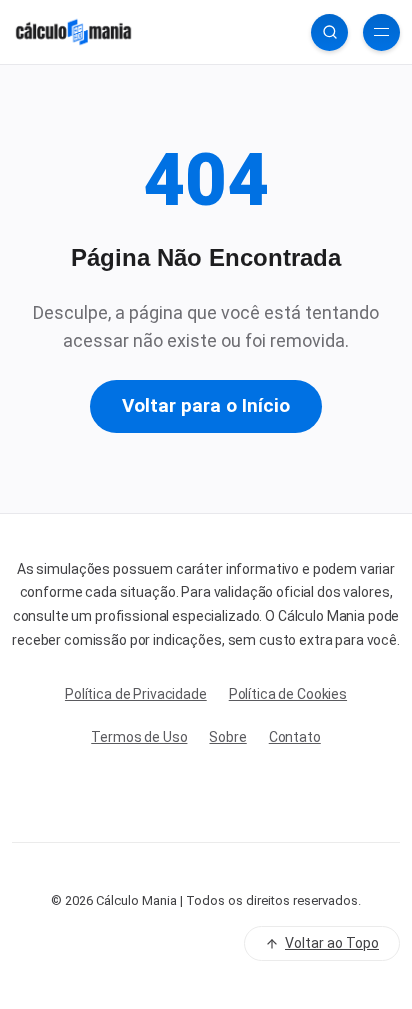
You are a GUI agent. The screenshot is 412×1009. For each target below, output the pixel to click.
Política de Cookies (288, 694)
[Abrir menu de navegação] (381, 32)
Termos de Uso (139, 737)
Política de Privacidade (136, 694)
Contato (295, 737)
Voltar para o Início (206, 405)
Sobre (227, 737)
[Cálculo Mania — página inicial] (73, 32)
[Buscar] (329, 32)
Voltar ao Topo (332, 943)
